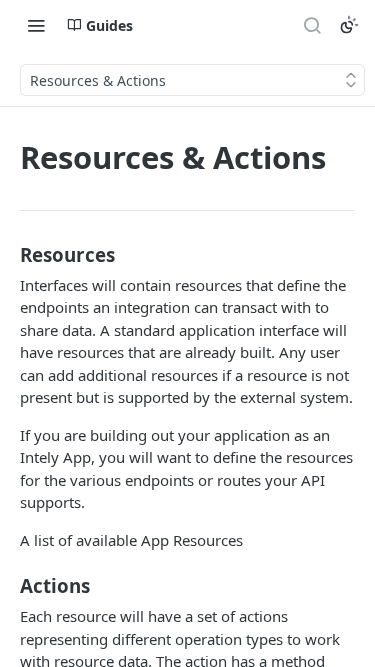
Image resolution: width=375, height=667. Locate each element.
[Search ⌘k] (312, 25)
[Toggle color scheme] (349, 25)
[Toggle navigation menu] (36, 25)
